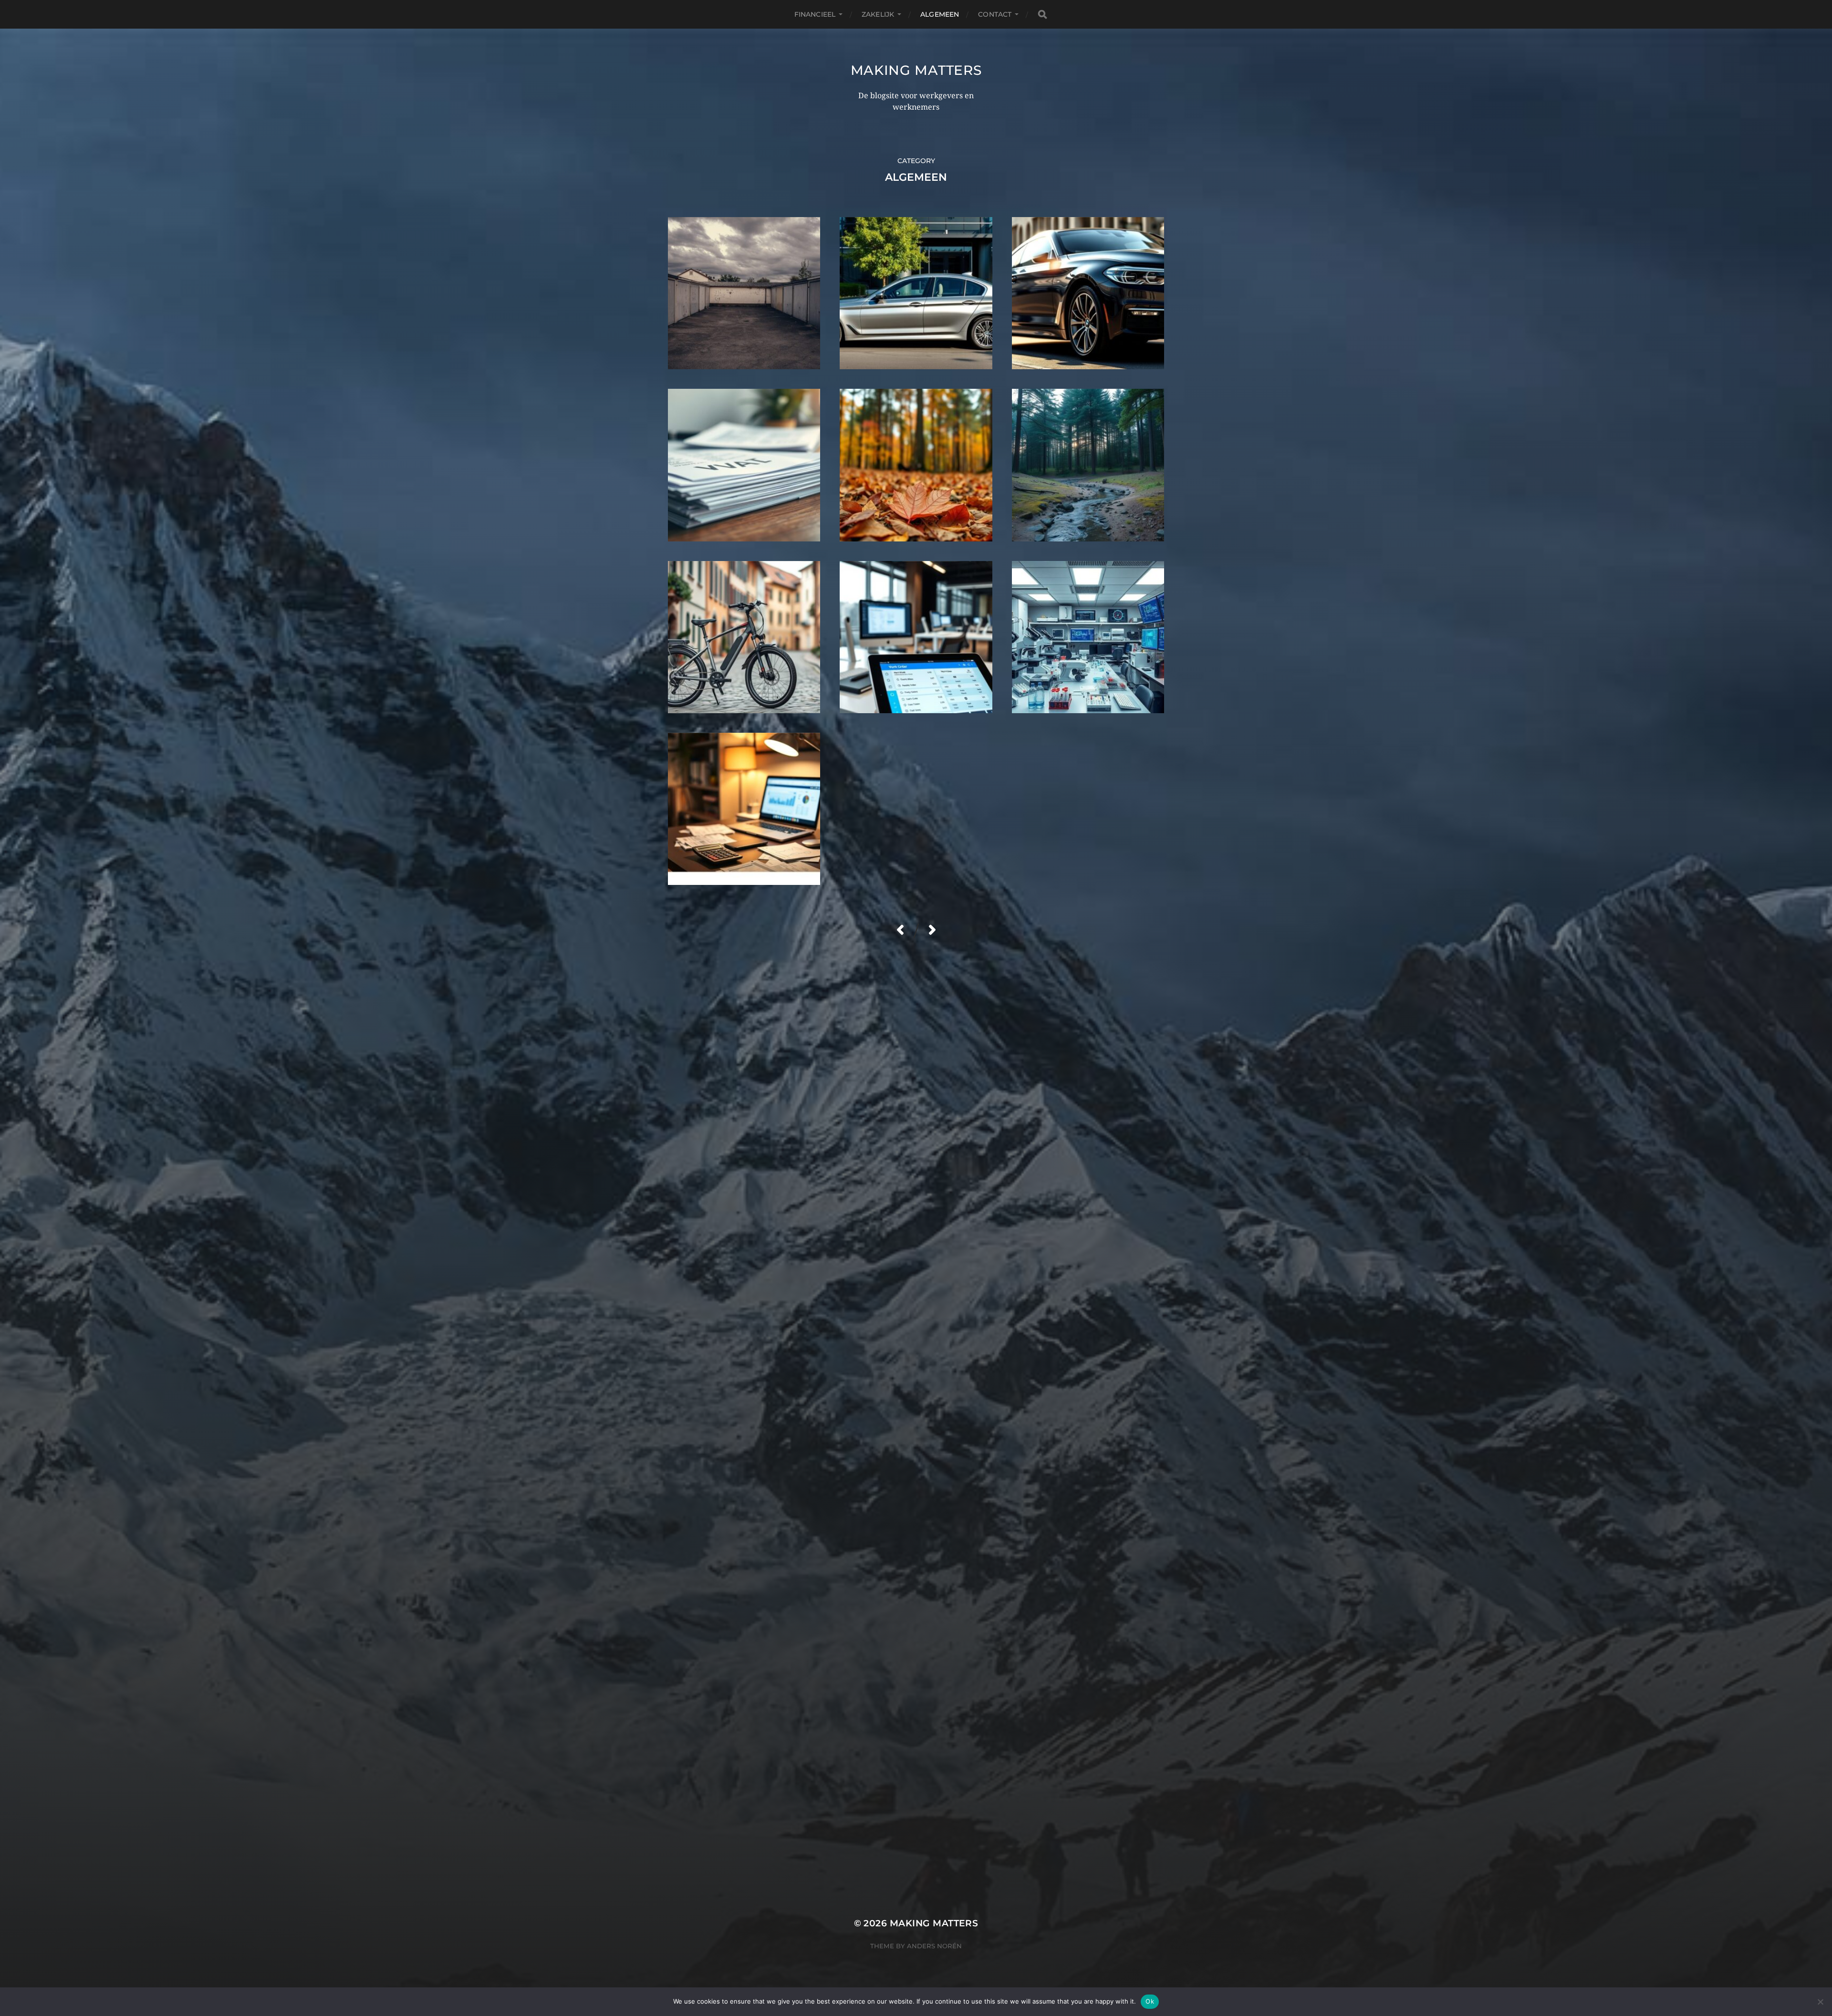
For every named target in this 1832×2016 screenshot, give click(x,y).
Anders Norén (934, 1946)
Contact (995, 14)
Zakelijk (878, 14)
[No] (1820, 2002)
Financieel (815, 14)
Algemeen (940, 14)
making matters (916, 70)
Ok (1150, 2001)
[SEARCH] (1042, 15)
